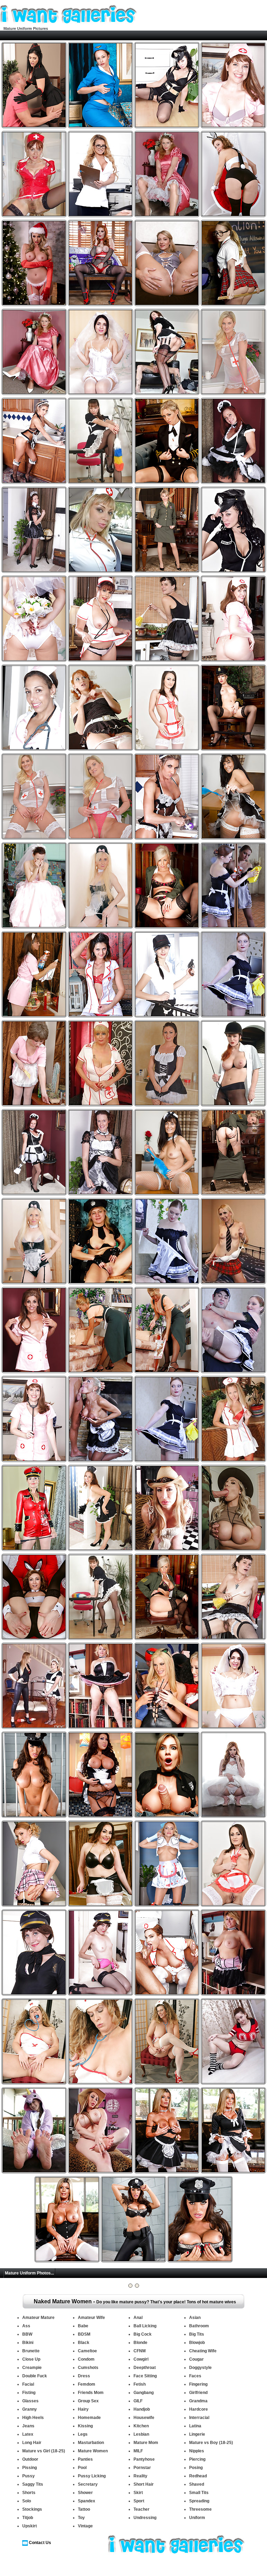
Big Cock (143, 2334)
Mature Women (93, 2451)
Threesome (200, 2509)
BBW (27, 2334)
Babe (83, 2326)
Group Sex (88, 2401)
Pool (82, 2468)
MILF (138, 2451)
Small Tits (199, 2493)
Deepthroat (145, 2368)
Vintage (85, 2526)
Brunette (31, 2351)
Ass (26, 2326)
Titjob (28, 2518)
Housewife (144, 2418)
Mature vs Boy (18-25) (211, 2443)
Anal (138, 2318)
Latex (28, 2434)
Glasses (30, 2401)
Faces (195, 2376)
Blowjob (197, 2343)
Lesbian (141, 2434)
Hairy (83, 2409)
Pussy (29, 2476)
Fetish (140, 2384)
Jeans (28, 2426)
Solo (27, 2501)
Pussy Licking (92, 2476)
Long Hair (32, 2443)
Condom (86, 2359)
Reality (140, 2476)
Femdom (87, 2384)
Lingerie (197, 2434)
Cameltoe (87, 2351)
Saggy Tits (33, 2484)
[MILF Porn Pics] (68, 24)
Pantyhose (144, 2459)
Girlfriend (198, 2393)
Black (84, 2343)
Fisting (29, 2393)
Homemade (89, 2418)
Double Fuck (35, 2376)
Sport (139, 2501)
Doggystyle (200, 2368)
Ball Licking (145, 2326)
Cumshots (88, 2368)
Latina (195, 2426)
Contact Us (40, 2543)
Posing (196, 2468)
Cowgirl (141, 2359)
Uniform (197, 2518)
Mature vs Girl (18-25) (44, 2451)
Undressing (145, 2518)
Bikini (28, 2343)
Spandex (87, 2501)
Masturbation (91, 2443)
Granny (30, 2409)
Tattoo (84, 2509)
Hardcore (199, 2409)
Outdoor (30, 2459)
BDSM (84, 2334)
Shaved (197, 2484)
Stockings (32, 2509)
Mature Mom (146, 2443)
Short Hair (144, 2484)
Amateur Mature (38, 2318)
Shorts (29, 2493)
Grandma (198, 2401)
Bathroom (199, 2326)
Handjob (142, 2409)
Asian (195, 2318)
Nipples (197, 2451)
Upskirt (30, 2526)
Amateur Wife (91, 2318)
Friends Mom (91, 2393)
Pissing (30, 2468)
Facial (28, 2384)
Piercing (197, 2459)
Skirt (138, 2493)
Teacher (141, 2509)
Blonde (140, 2343)
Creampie (32, 2368)
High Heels (33, 2418)
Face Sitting (145, 2376)
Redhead (198, 2476)
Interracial (199, 2418)
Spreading (199, 2501)
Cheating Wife (203, 2351)
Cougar (196, 2359)
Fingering (198, 2384)
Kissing (85, 2426)
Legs (83, 2434)
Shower (85, 2493)
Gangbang (144, 2393)
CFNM (140, 2351)
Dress (84, 2376)
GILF (138, 2401)
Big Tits (197, 2334)
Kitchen (141, 2426)
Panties (85, 2459)
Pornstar (142, 2468)
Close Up (31, 2359)
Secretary (88, 2484)
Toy (81, 2518)
